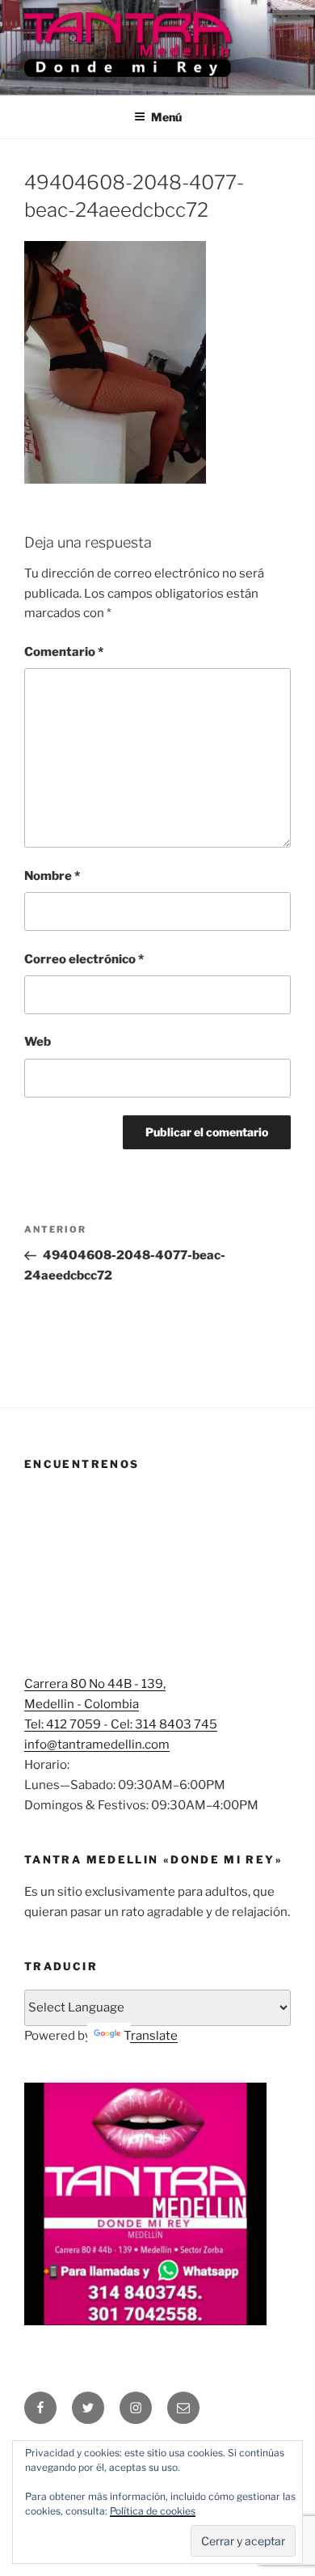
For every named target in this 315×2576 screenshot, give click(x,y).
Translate (151, 2036)
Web (38, 1042)
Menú (166, 117)
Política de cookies (153, 2511)
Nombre (52, 876)
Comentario (64, 652)
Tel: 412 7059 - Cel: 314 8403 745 (121, 1724)
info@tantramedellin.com (97, 1745)
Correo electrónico (84, 959)
